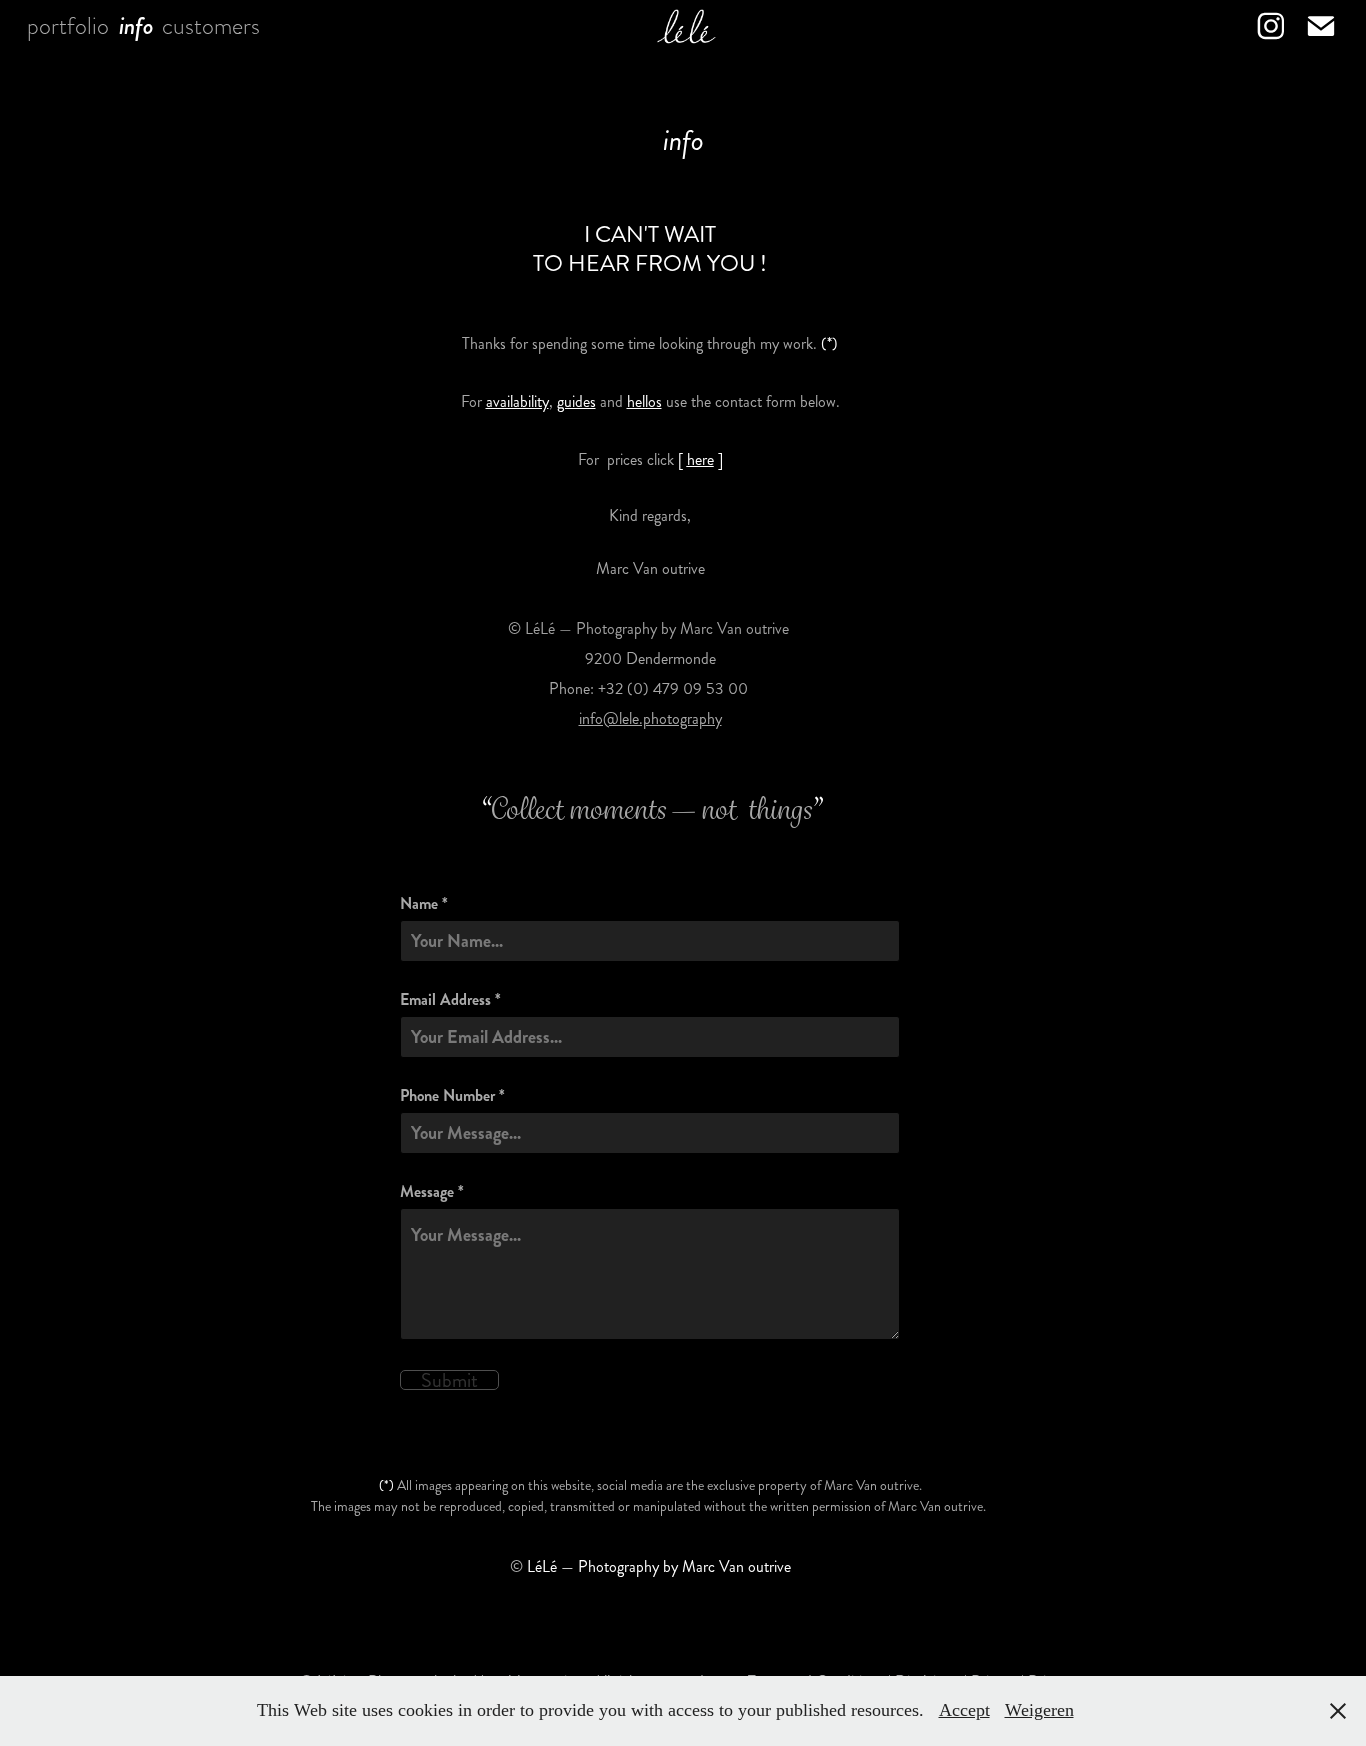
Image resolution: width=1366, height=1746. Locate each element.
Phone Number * (452, 1096)
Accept (964, 1710)
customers (211, 25)
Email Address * (450, 1000)
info (136, 26)
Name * (424, 904)
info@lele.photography (650, 718)
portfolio (68, 25)
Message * (432, 1192)
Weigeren (1039, 1710)
